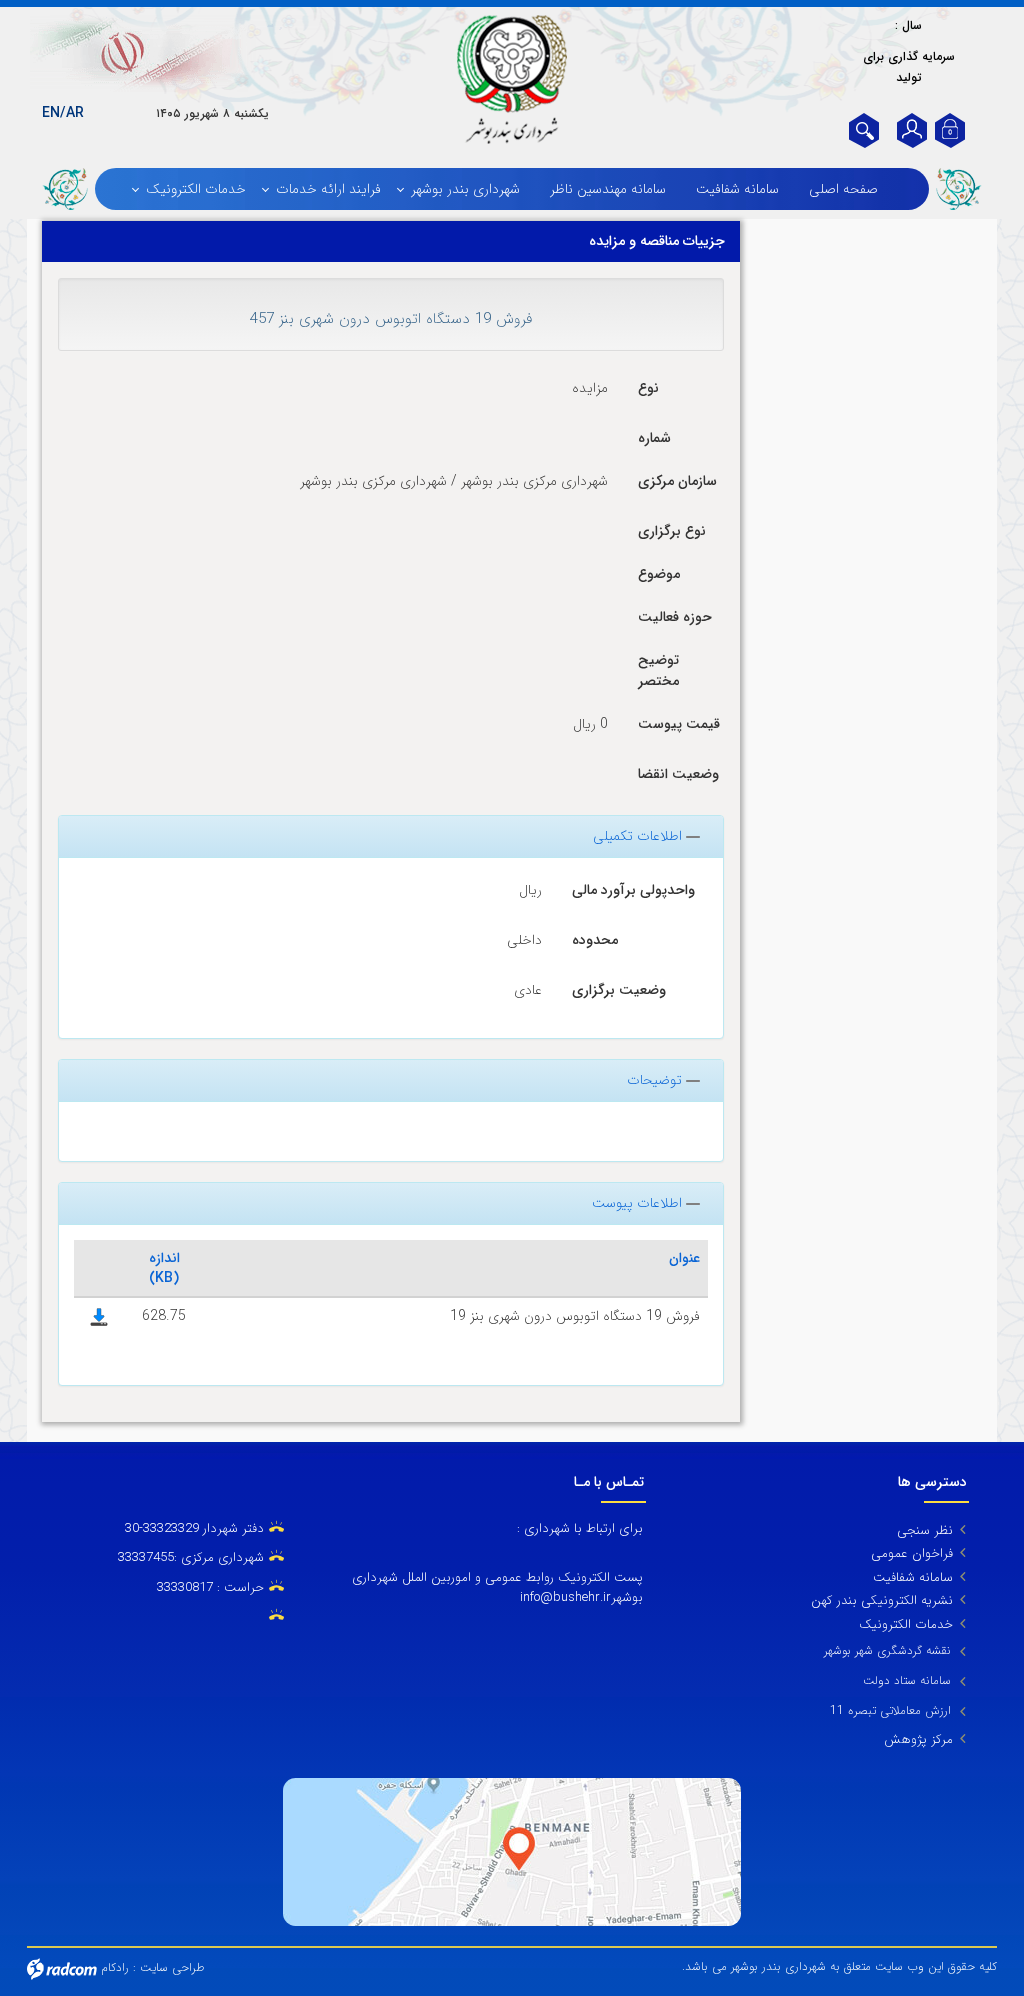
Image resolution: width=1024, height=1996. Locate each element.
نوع (648, 388)
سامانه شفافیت (737, 189)
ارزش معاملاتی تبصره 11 (890, 1710)
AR (75, 113)
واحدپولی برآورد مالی (633, 890)
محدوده (595, 940)
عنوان (684, 1258)
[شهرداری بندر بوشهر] (511, 79)
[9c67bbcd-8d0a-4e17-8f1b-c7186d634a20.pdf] (99, 1316)
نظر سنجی (925, 1530)
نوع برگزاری (672, 531)
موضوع (659, 574)
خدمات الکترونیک (196, 189)
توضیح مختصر (658, 670)
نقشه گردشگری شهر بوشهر (887, 1650)
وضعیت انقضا (678, 774)
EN (51, 113)
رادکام (115, 1967)
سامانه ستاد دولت (907, 1680)
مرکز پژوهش (918, 1739)
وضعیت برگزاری (619, 990)
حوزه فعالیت (675, 617)
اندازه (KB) (164, 1268)
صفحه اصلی (843, 189)
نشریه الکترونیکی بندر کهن (882, 1600)
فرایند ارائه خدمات (328, 189)
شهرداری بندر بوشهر (465, 189)
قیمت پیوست (679, 724)
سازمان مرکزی (677, 481)
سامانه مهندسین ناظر (608, 189)
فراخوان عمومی (912, 1553)
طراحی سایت (172, 1967)
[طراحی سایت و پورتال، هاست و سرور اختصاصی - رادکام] (62, 1967)
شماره (654, 438)
